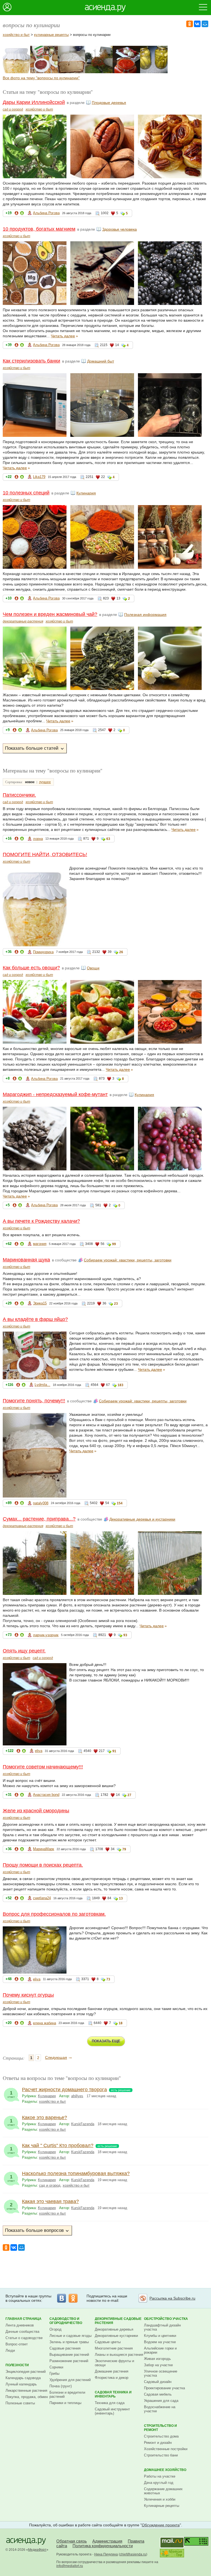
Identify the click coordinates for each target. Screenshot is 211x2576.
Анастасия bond (46, 1795)
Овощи (93, 968)
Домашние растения (112, 2371)
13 (121, 1898)
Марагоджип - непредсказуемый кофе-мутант (55, 1094)
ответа (11, 2206)
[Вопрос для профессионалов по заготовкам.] (154, 72)
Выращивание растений (69, 2355)
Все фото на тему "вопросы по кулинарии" (41, 78)
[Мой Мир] (205, 24)
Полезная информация (145, 615)
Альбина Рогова (46, 213)
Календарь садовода (23, 2378)
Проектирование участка (164, 2388)
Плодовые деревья (109, 103)
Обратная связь (72, 2541)
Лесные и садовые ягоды (70, 2336)
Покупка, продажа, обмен (27, 2397)
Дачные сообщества (22, 2332)
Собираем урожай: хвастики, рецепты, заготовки (128, 1260)
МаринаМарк (44, 1849)
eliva (39, 1751)
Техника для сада (110, 2403)
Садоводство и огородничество (66, 2321)
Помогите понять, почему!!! (34, 1401)
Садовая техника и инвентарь (113, 2394)
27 (129, 1795)
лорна (38, 839)
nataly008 (41, 1503)
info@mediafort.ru (70, 2566)
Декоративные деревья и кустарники (142, 1519)
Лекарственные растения (26, 2390)
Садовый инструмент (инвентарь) (112, 2411)
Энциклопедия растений (26, 2372)
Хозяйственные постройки (166, 2449)
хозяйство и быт (16, 35)
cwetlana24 (42, 1898)
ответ (11, 2094)
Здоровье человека (120, 229)
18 (121, 2023)
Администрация (107, 2541)
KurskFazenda (83, 2124)
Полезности (17, 2365)
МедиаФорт (37, 2550)
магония (40, 1244)
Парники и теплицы (65, 2403)
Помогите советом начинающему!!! (43, 1767)
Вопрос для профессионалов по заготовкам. (54, 1914)
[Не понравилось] (16, 214)
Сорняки (56, 2367)
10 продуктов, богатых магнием (39, 229)
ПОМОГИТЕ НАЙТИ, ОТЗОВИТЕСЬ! (45, 854)
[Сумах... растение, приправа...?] (99, 72)
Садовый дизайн (158, 2382)
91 (114, 1751)
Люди (10, 2350)
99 (114, 1244)
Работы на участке (160, 2476)
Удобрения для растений (70, 2380)
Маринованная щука (26, 1260)
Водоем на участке (160, 2342)
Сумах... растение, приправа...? (39, 1519)
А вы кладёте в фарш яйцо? (35, 1319)
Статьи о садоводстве (24, 2338)
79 (124, 1849)
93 (125, 1635)
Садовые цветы (108, 2342)
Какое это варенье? (45, 2118)
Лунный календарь (21, 2384)
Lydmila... (42, 1385)
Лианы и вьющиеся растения (119, 2355)
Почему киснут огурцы (28, 1995)
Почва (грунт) (61, 2386)
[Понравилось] (22, 214)
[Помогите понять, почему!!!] (71, 72)
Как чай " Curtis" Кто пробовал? (58, 2145)
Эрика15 (40, 1303)
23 (116, 1304)
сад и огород (13, 109)
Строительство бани (161, 2455)
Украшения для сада (161, 2401)
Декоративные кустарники (116, 2336)
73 (108, 1979)
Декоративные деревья (114, 2329)
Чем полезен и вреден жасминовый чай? (50, 614)
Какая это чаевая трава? (50, 2201)
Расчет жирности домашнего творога (64, 2090)
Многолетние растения (114, 2348)
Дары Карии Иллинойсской (34, 102)
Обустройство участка (166, 2319)
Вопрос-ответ (17, 2344)
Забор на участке (158, 2365)
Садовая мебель (158, 2394)
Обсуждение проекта (161, 2525)
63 (108, 839)
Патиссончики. (19, 795)
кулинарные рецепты (51, 35)
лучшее (45, 782)
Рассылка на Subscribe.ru (172, 2298)
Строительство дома (161, 2436)
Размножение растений (69, 2361)
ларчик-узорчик (46, 1635)
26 (121, 952)
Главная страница (23, 2319)
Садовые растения (65, 2348)
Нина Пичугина (106, 2554)
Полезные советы (20, 2403)
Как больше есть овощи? (31, 968)
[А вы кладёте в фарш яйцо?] (44, 72)
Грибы (54, 2373)
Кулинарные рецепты (162, 2506)
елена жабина (45, 2023)
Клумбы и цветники (160, 2336)
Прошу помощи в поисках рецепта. (43, 1865)
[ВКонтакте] (197, 24)
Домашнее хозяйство (165, 2470)
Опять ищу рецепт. (24, 1651)
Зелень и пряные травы (69, 2342)
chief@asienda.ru (133, 2554)
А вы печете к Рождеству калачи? (41, 1221)
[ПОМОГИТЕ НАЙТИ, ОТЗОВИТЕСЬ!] (16, 72)
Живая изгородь (157, 2359)
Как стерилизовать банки (31, 361)
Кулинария (86, 493)
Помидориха (43, 952)
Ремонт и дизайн (158, 2443)
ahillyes (77, 2096)
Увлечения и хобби (160, 2499)
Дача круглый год (159, 2483)
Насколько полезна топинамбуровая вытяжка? (76, 2173)
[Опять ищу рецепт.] (126, 72)
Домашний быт (101, 361)
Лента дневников (20, 2325)
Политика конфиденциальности (103, 2546)
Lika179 (39, 477)
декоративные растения (23, 621)
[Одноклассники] (190, 24)
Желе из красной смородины (36, 1811)
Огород (55, 2329)
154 (120, 1503)
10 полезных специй (26, 493)
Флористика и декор (112, 2378)
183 (120, 1385)
